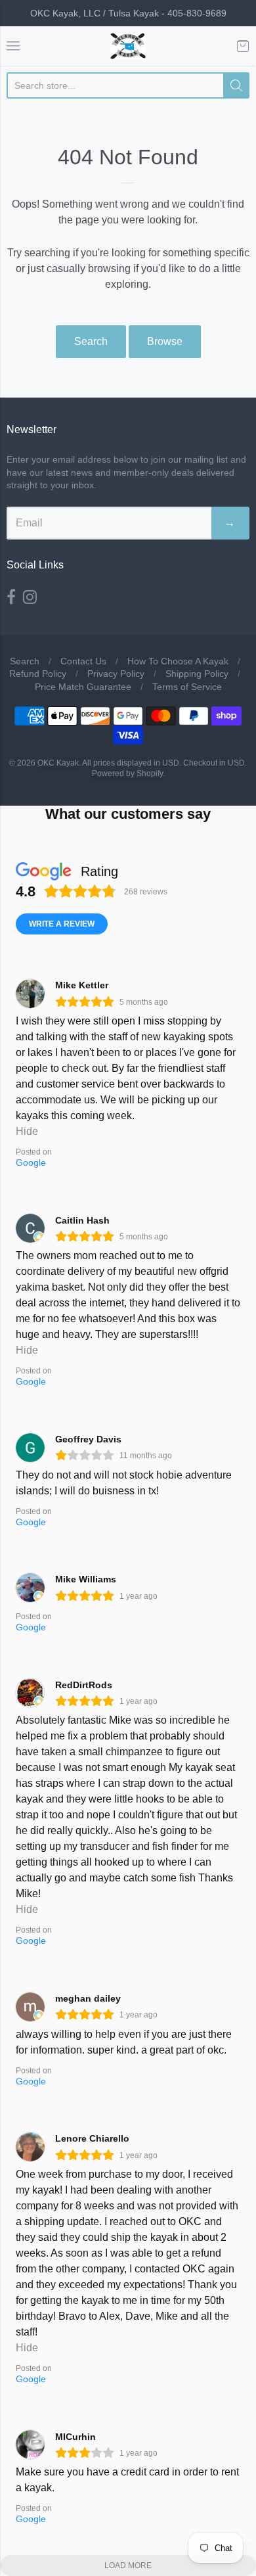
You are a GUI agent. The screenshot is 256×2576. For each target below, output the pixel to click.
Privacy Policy (116, 674)
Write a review (62, 924)
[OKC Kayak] (128, 46)
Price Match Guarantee (83, 687)
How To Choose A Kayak (178, 661)
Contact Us (83, 661)
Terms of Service (187, 687)
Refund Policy (38, 674)
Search (91, 341)
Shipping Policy (197, 674)
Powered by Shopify (127, 773)
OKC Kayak (58, 763)
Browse (165, 341)
